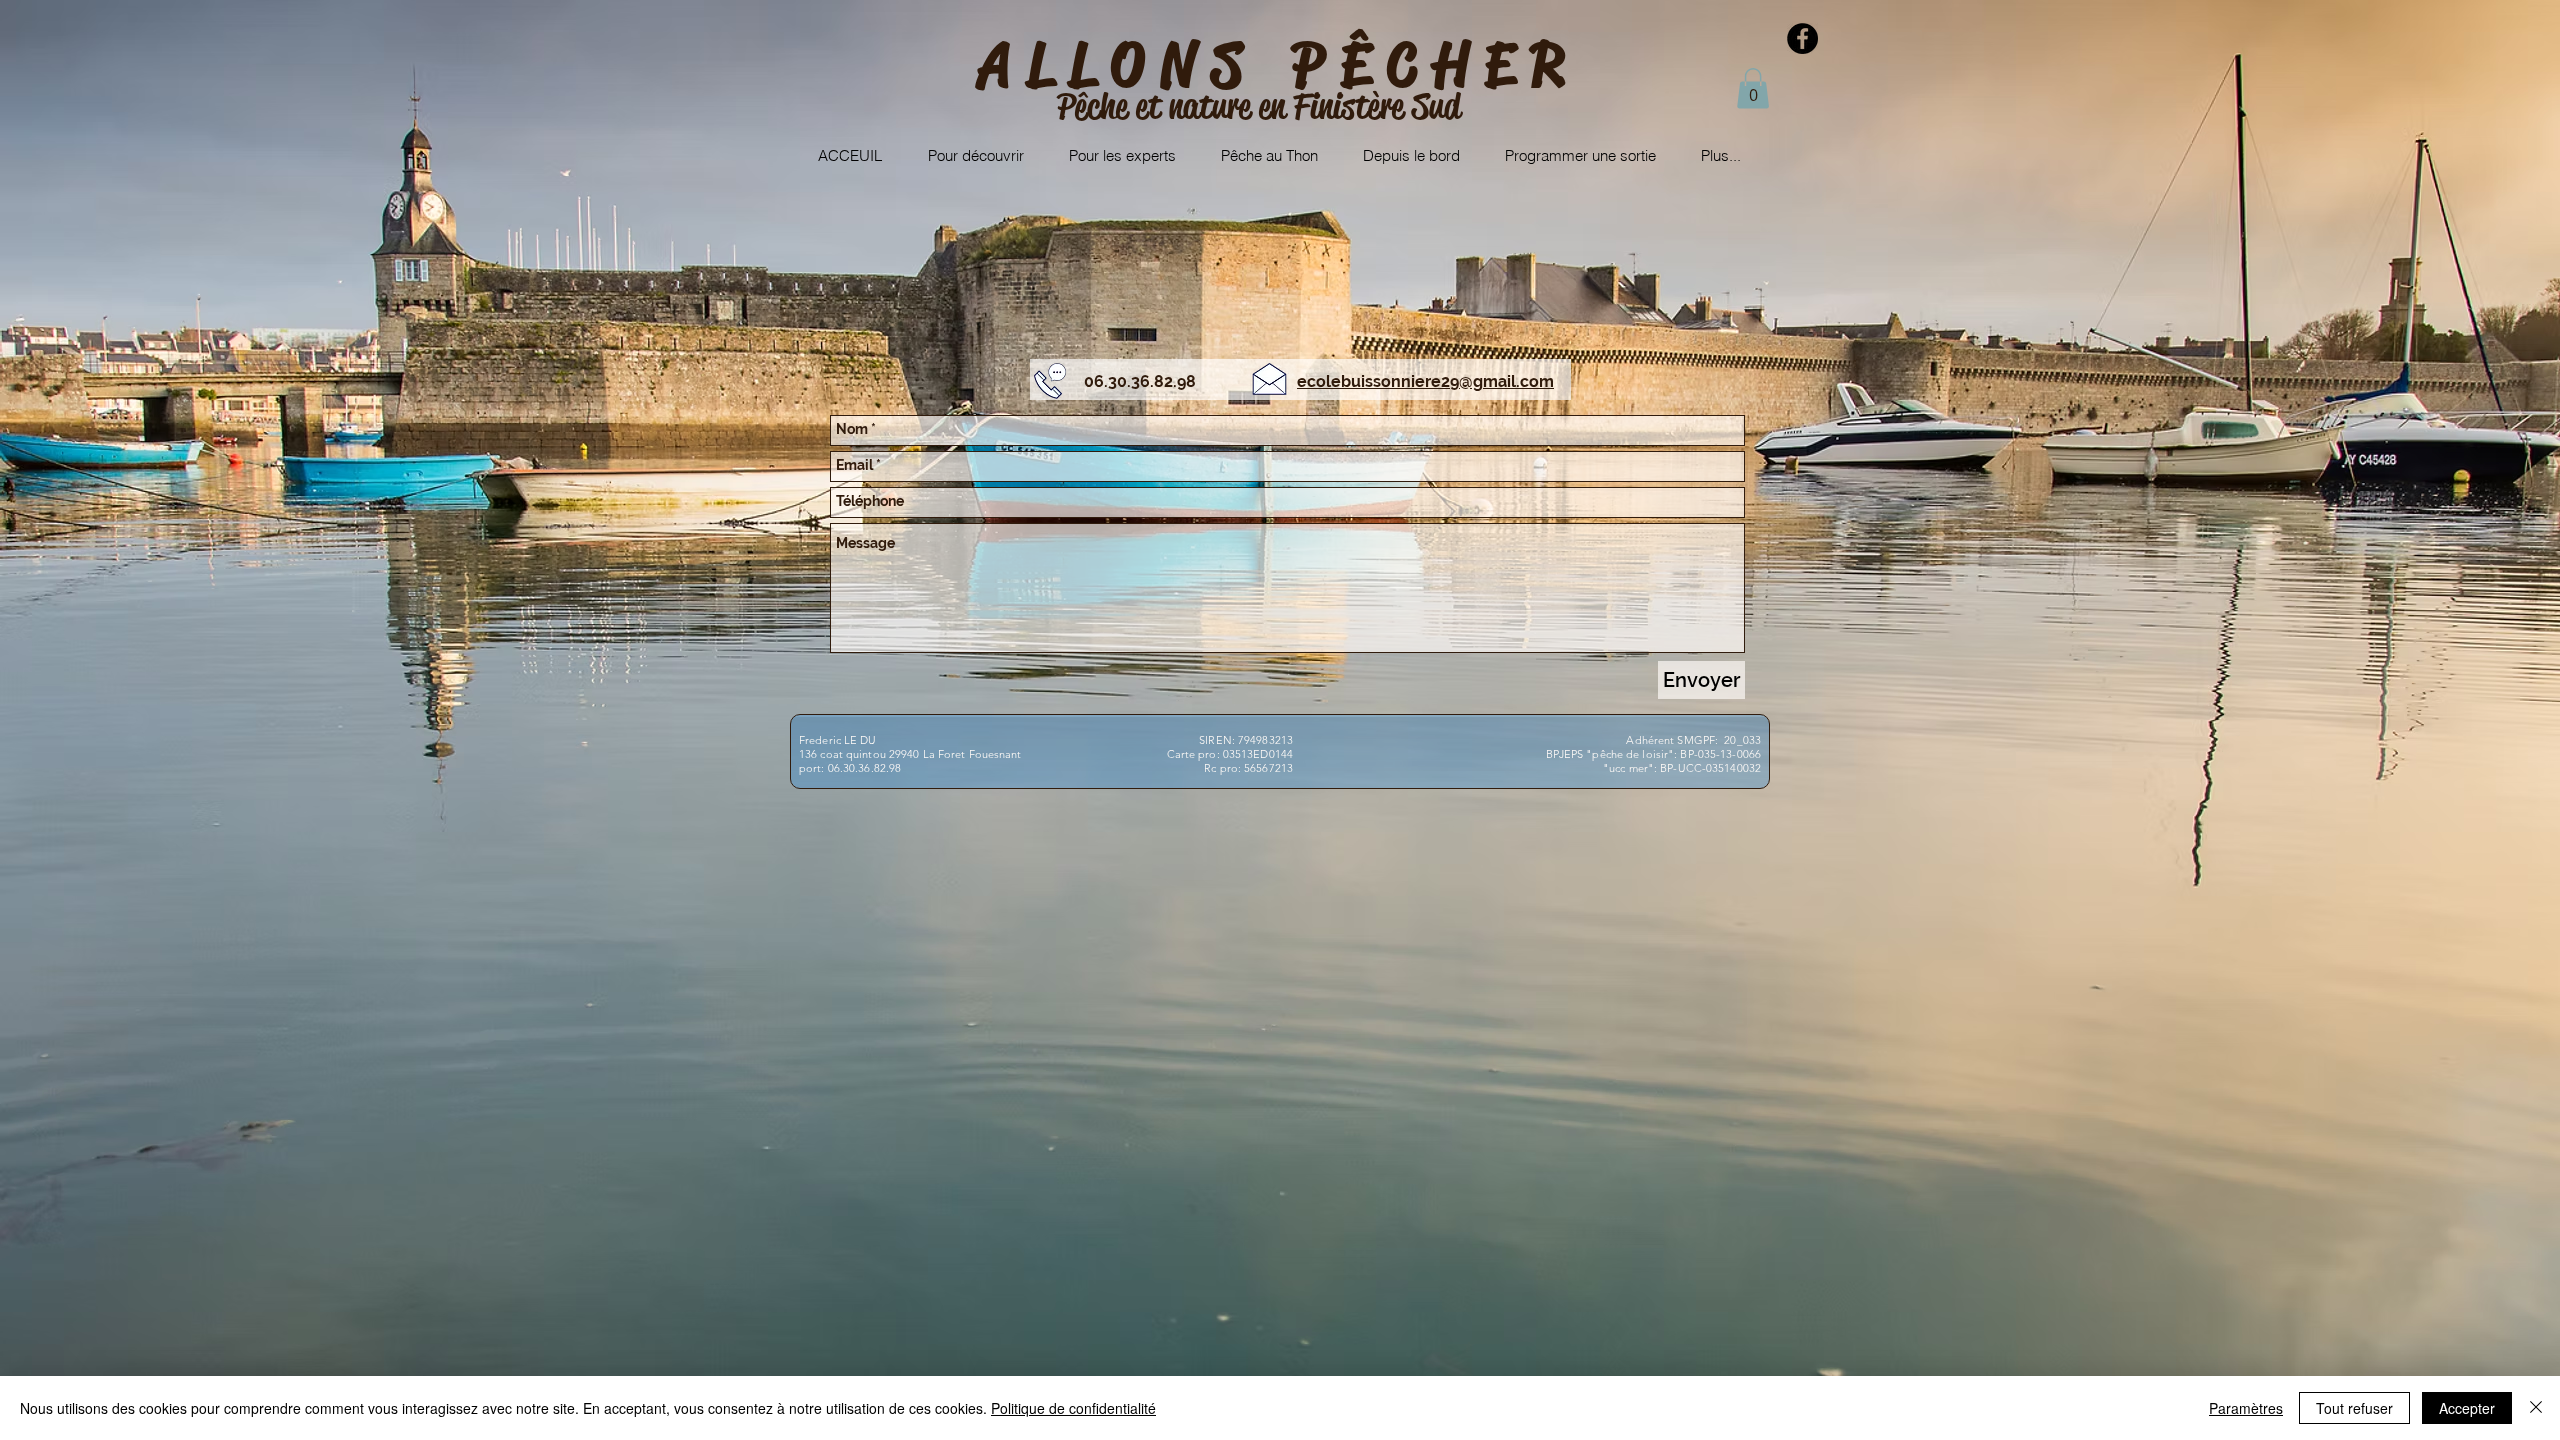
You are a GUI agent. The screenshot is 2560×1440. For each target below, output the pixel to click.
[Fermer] (2536, 1408)
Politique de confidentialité (1073, 1408)
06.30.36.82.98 (1140, 381)
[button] (1753, 88)
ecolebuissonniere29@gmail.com (1425, 381)
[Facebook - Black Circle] (1802, 38)
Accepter (2467, 1408)
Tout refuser (2354, 1408)
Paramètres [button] (2246, 1408)
